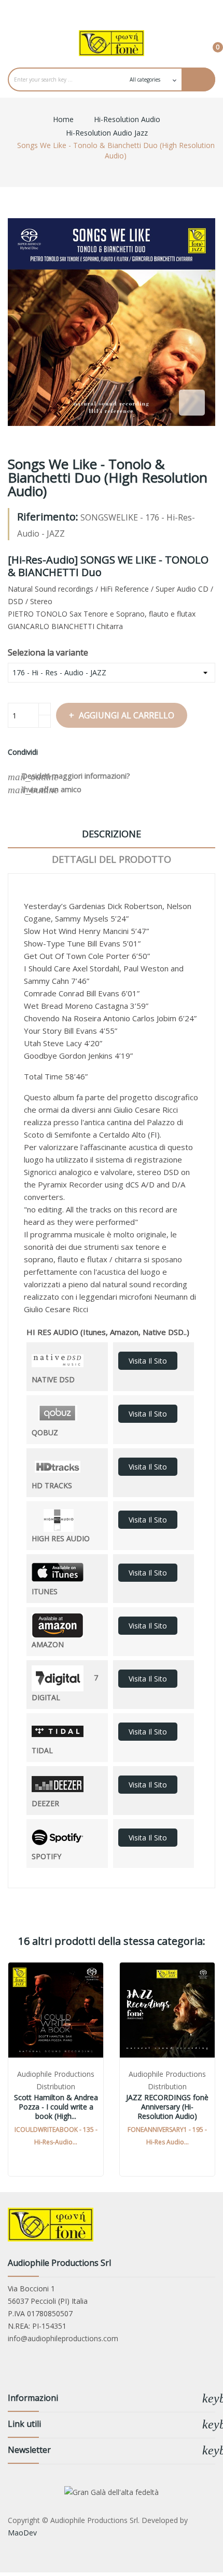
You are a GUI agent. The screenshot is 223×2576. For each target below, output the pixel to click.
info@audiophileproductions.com (63, 2338)
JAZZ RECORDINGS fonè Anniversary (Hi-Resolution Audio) (167, 2107)
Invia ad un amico (45, 790)
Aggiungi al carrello (127, 715)
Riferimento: (48, 517)
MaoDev (22, 2533)
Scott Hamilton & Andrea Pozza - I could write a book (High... (56, 2107)
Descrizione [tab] (112, 834)
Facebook (90, 10)
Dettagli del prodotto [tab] (112, 859)
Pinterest (74, 752)
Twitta (62, 752)
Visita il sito (148, 1361)
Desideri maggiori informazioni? (69, 777)
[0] (210, 43)
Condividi (49, 752)
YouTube (112, 10)
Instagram (133, 10)
